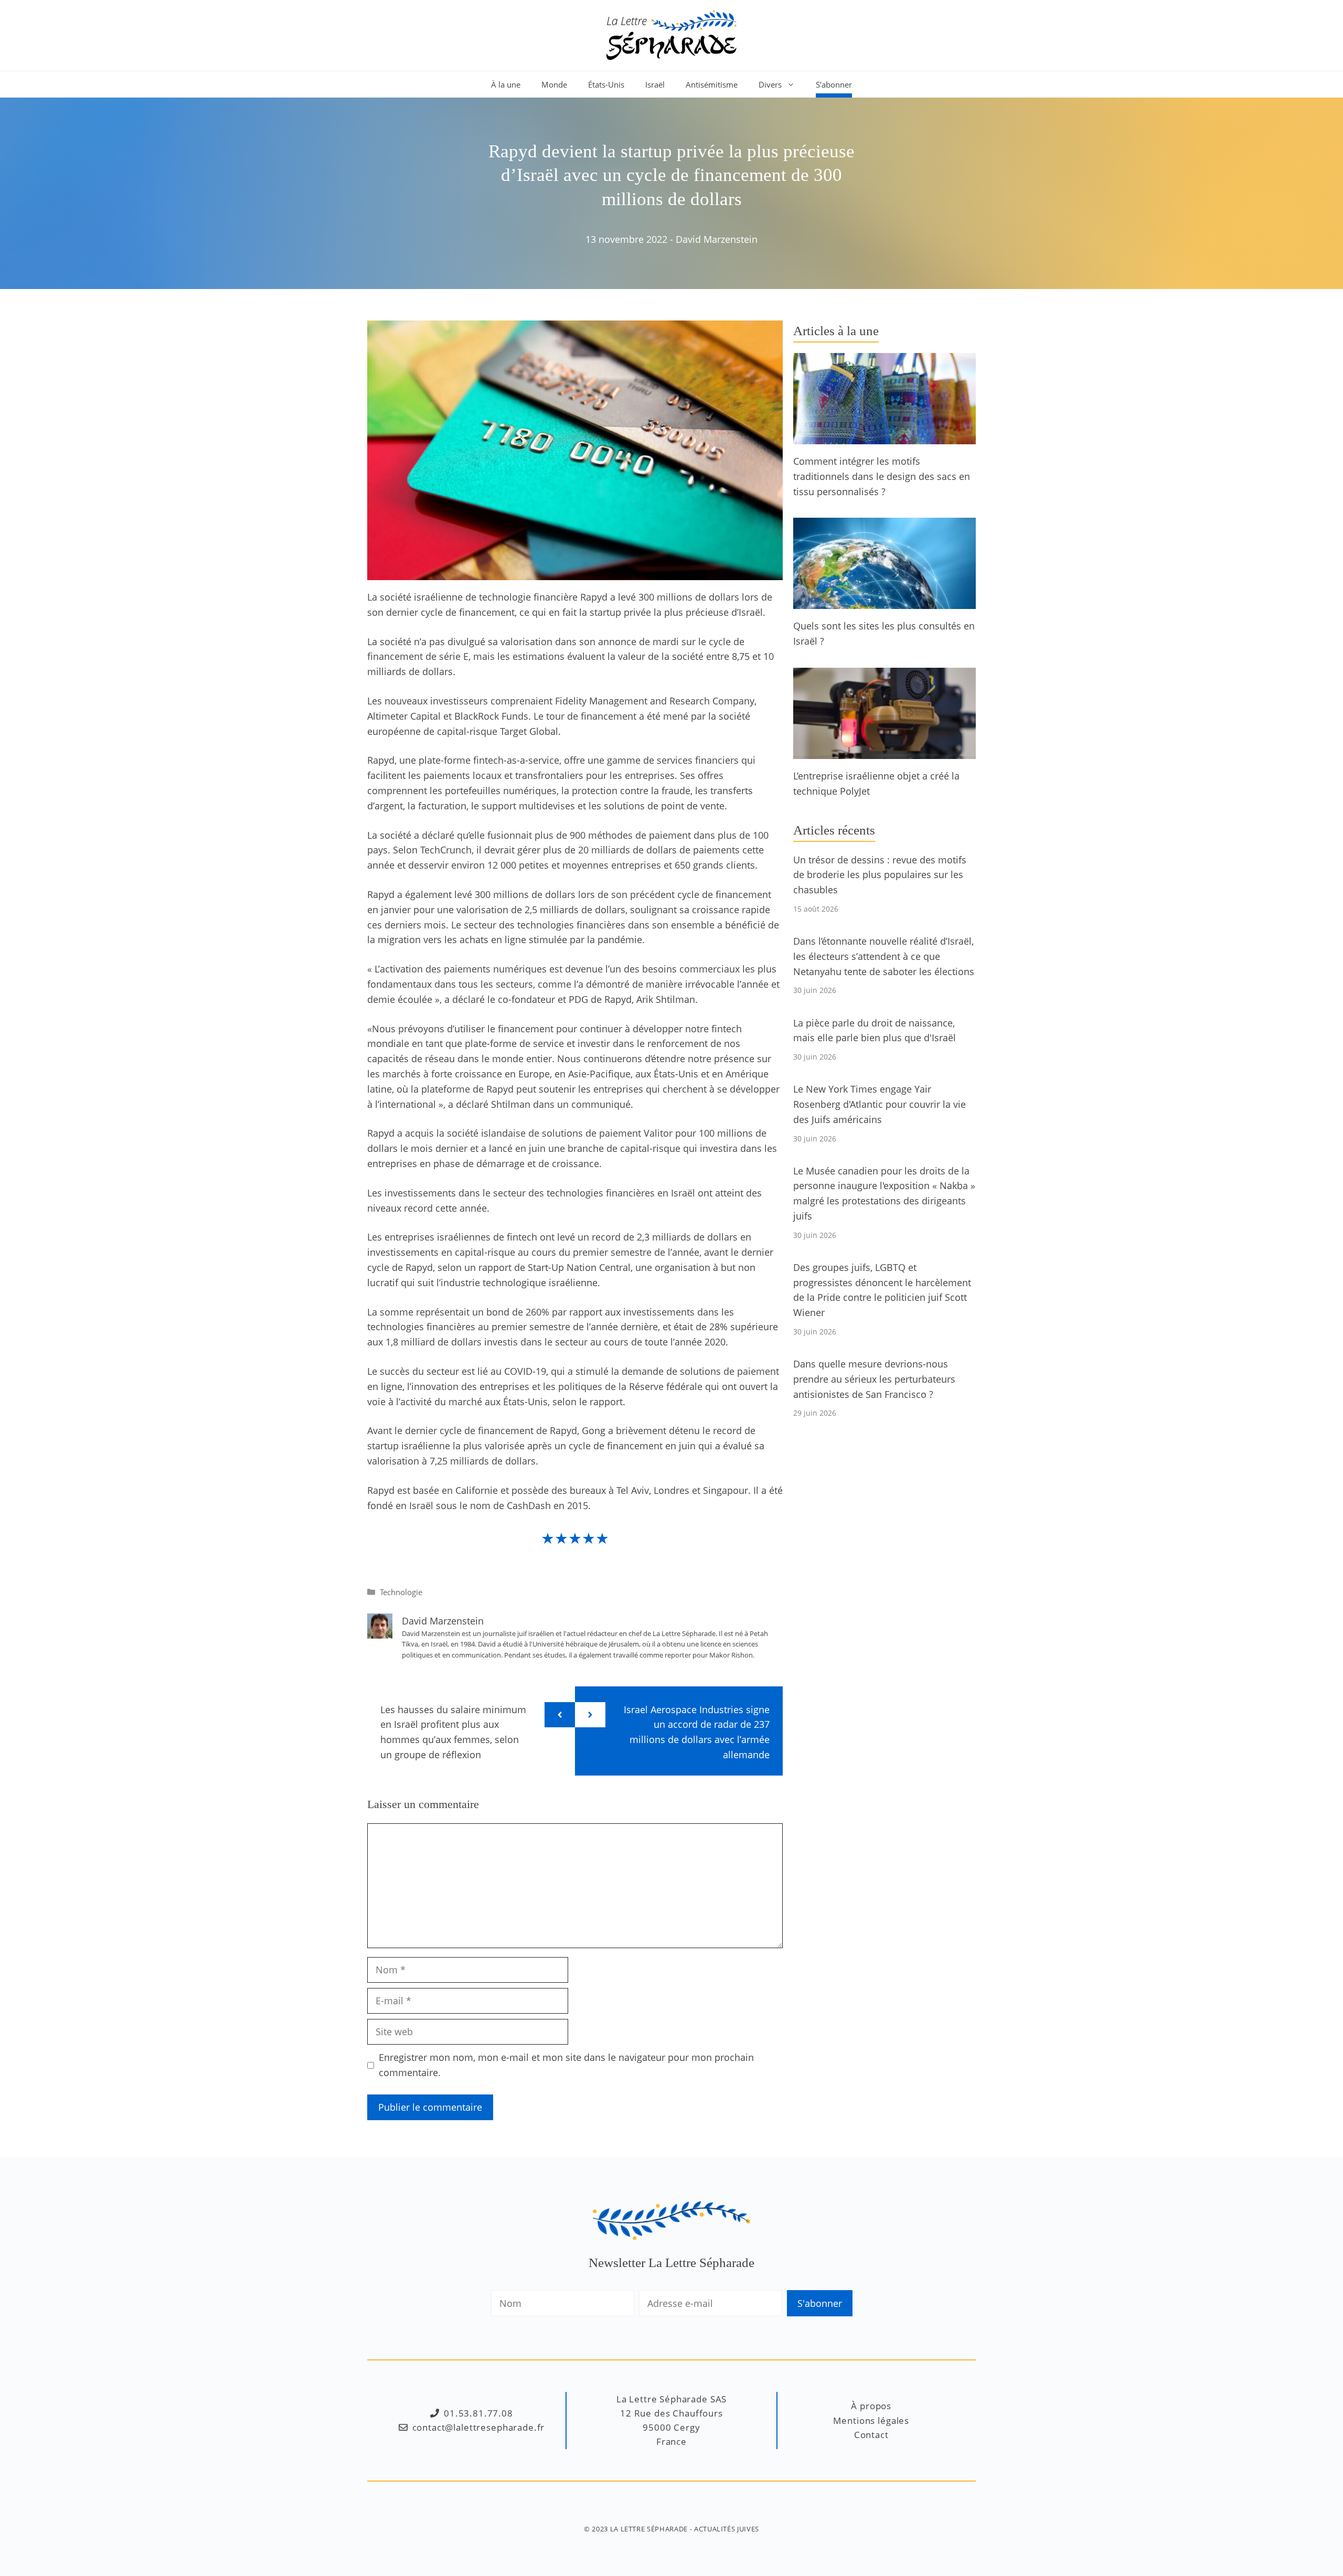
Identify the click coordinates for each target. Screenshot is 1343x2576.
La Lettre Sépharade (649, 2529)
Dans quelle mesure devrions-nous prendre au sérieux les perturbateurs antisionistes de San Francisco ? (874, 1379)
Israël (655, 84)
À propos (871, 2406)
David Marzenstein (717, 239)
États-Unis (606, 84)
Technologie (401, 1592)
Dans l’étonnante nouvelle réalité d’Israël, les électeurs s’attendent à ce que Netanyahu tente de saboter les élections (884, 956)
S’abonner (834, 84)
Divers (770, 84)
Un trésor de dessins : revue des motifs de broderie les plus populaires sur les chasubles (880, 875)
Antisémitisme (712, 84)
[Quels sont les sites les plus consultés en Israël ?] (884, 602)
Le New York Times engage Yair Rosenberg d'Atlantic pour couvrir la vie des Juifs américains (880, 1104)
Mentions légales (871, 2420)
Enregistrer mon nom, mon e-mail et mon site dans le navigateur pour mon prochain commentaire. (566, 2065)
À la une (506, 84)
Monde (554, 84)
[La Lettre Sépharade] (671, 34)
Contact (871, 2435)
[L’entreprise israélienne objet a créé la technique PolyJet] (884, 751)
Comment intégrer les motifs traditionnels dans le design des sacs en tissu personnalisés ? (882, 476)
